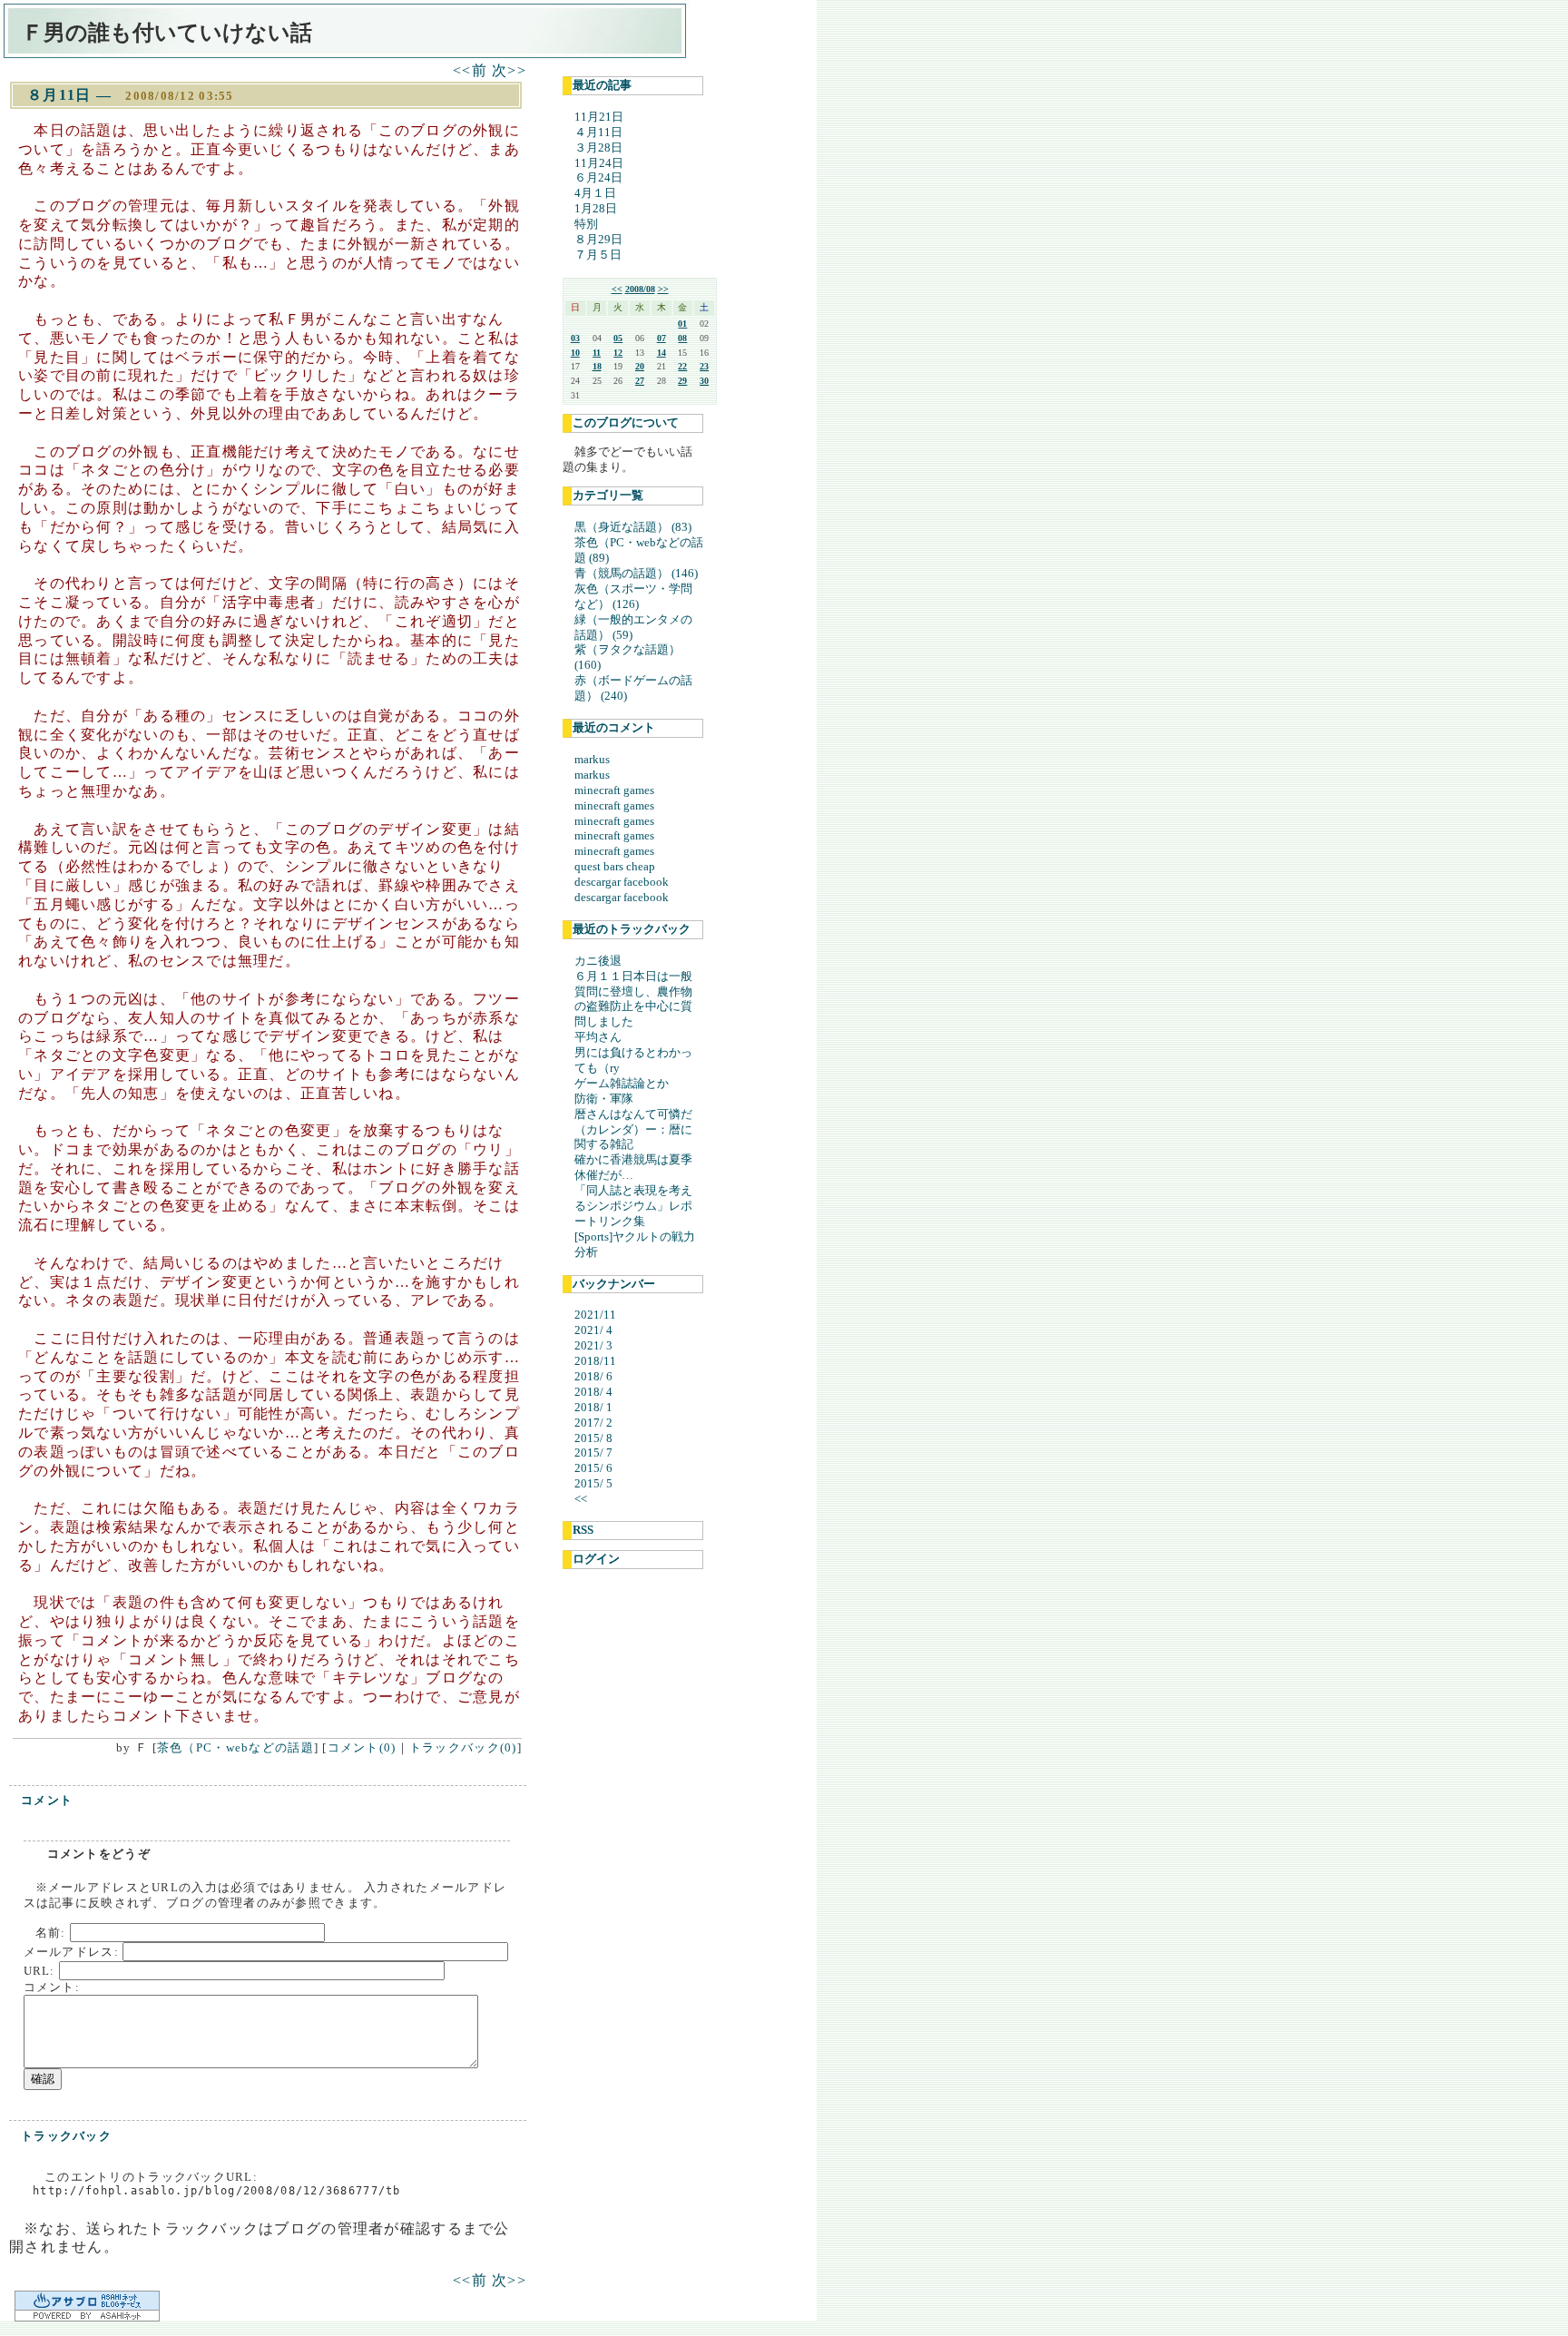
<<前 (472, 70)
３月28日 (598, 147)
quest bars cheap (615, 866)
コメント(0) (362, 1747)
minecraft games (614, 790)
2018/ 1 (593, 1407)
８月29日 (598, 239)
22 (682, 366)
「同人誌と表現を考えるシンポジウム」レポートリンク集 (633, 1206)
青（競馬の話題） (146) (636, 573)
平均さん (598, 1037)
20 (640, 366)
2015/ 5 (593, 1483)
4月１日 (595, 193)
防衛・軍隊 (604, 1099)
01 (682, 324)
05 (618, 338)
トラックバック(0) (463, 1747)
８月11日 (59, 95)
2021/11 (595, 1315)
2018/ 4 (593, 1392)
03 (575, 338)
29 (682, 381)
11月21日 (599, 117)
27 (640, 381)
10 (575, 353)
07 (661, 338)
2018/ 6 (593, 1376)
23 (704, 366)
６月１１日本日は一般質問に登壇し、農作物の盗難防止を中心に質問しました (633, 999)
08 (682, 338)
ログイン (596, 1559)
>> (663, 289)
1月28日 (596, 208)
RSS (583, 1530)
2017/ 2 (593, 1423)
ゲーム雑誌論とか (622, 1083)
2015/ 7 (593, 1453)
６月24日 (598, 177)
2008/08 (640, 289)
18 (597, 366)
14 (661, 353)
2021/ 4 (593, 1330)
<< (617, 289)
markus (592, 759)
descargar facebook (622, 882)
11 (597, 353)
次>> (509, 70)
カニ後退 (598, 961)
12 (618, 353)
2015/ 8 (593, 1438)
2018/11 (595, 1361)
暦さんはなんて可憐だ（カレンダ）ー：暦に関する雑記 (633, 1129)
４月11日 (598, 132)
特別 (586, 224)
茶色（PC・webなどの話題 (235, 1747)
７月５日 (598, 255)
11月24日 (599, 163)
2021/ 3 (593, 1345)
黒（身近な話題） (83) (633, 527)
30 (704, 381)
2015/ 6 (593, 1468)
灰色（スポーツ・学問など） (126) (633, 596)
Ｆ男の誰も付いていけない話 (167, 33)
